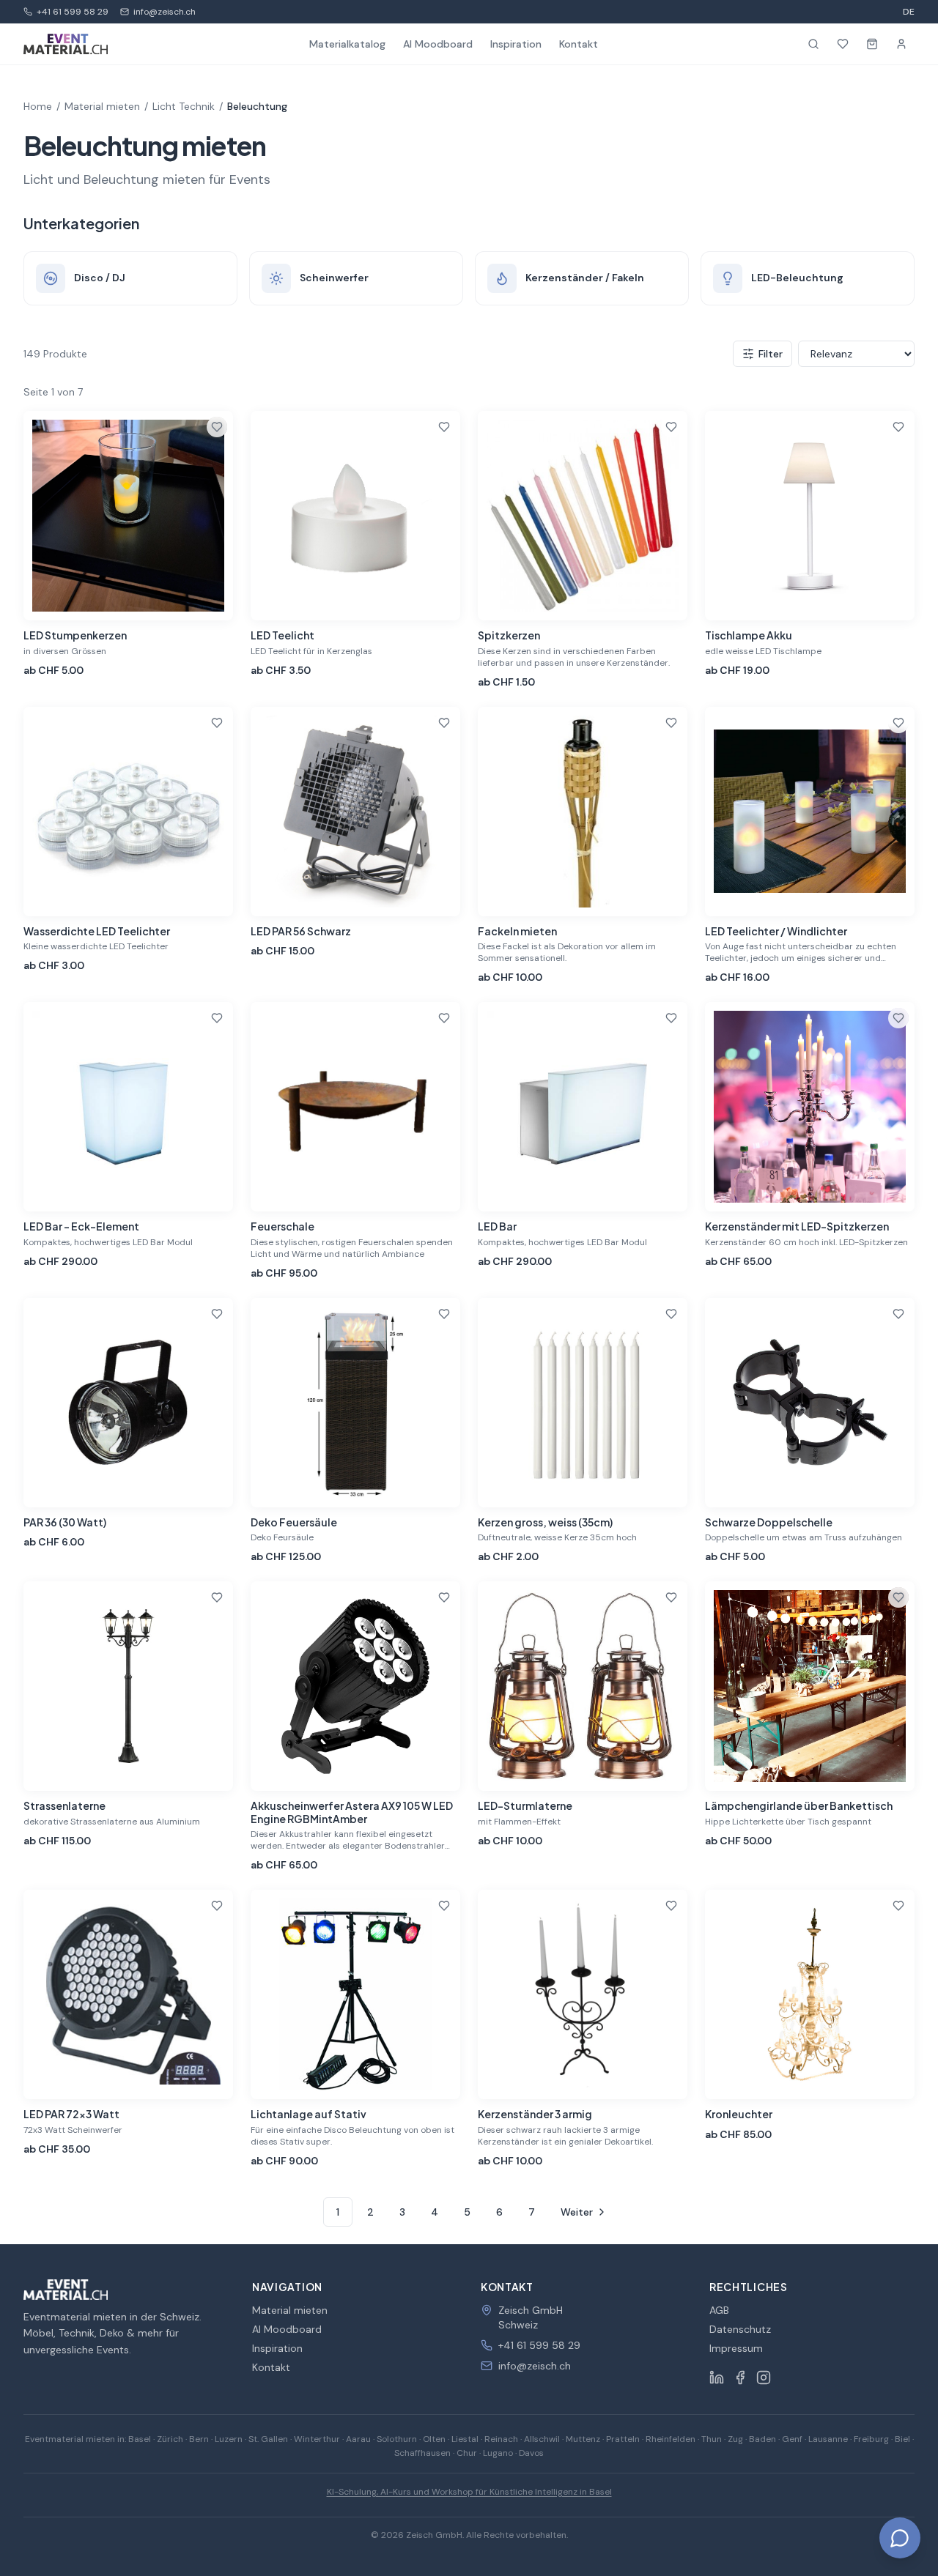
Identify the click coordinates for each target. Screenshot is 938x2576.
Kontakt (579, 44)
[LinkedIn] (717, 2378)
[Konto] (901, 44)
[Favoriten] (843, 44)
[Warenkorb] (872, 44)
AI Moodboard (438, 44)
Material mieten (102, 106)
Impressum (736, 2348)
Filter (771, 354)
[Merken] (217, 427)
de (909, 12)
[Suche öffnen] (813, 44)
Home (38, 106)
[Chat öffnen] (900, 2538)
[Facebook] (740, 2378)
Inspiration (516, 44)
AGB (719, 2310)
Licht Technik (184, 106)
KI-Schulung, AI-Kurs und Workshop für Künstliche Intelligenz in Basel (469, 2492)
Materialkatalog (347, 44)
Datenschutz (740, 2329)
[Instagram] (764, 2378)
